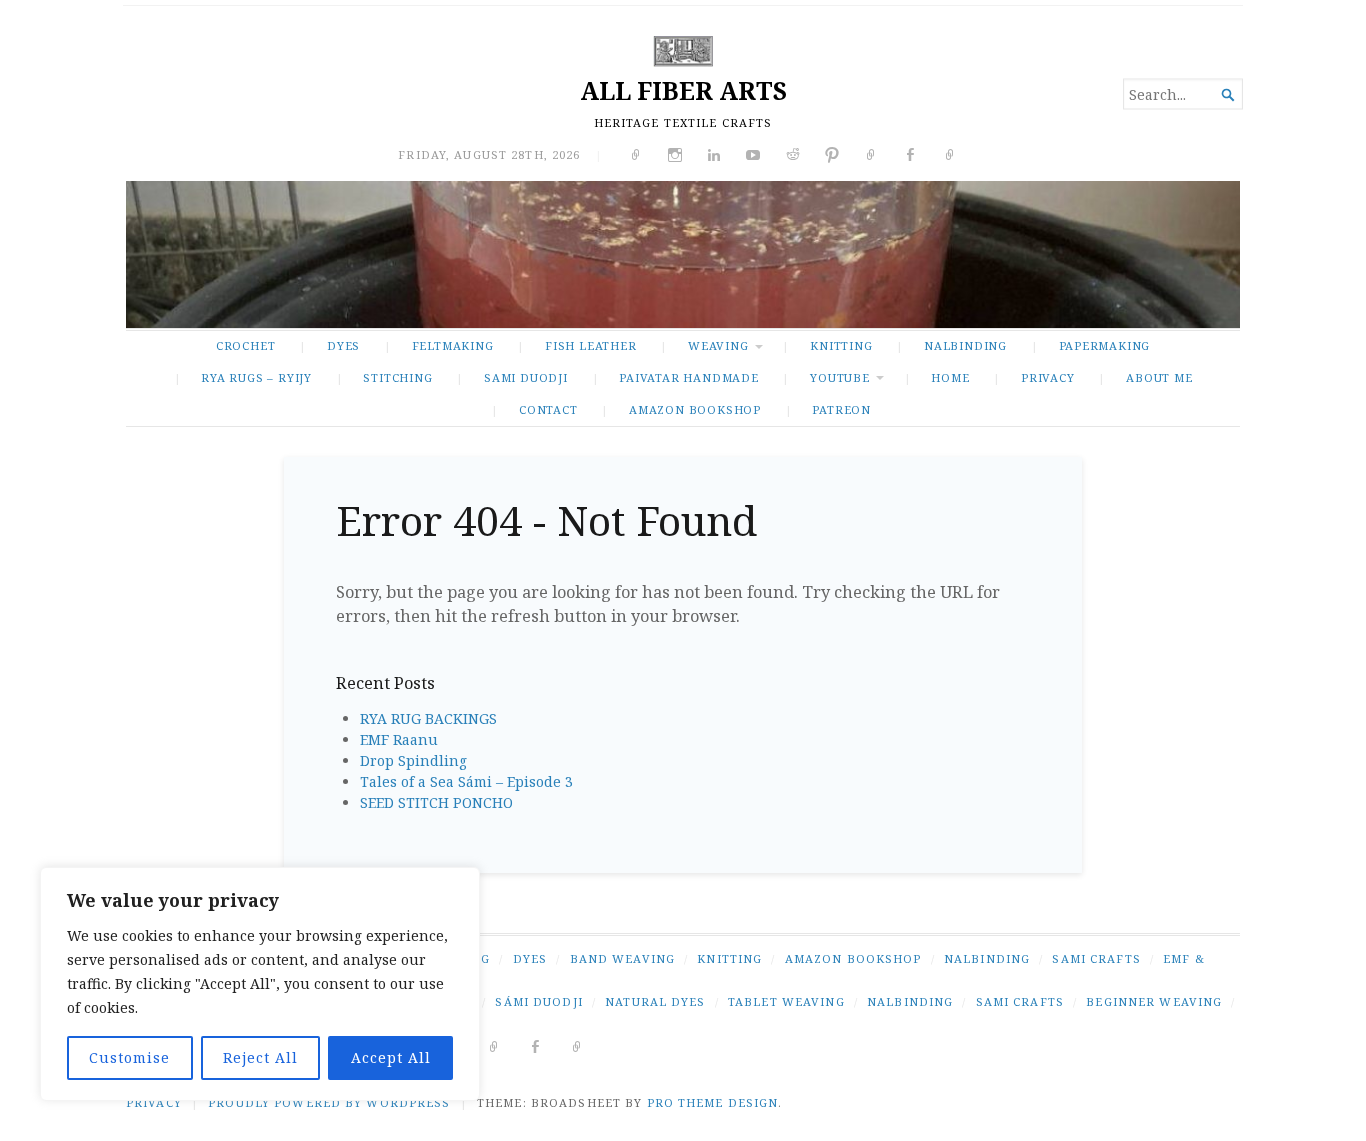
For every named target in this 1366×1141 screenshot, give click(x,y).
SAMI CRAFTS (1096, 958)
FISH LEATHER (590, 345)
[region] (260, 984)
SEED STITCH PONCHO (436, 802)
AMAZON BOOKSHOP (695, 409)
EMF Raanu (399, 739)
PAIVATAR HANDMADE (688, 377)
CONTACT (548, 409)
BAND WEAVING (622, 958)
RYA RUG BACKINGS (428, 718)
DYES (343, 345)
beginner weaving (1154, 1001)
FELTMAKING (453, 345)
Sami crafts (1020, 1001)
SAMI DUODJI (526, 377)
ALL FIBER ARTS (683, 90)
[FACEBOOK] (535, 1045)
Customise (129, 1057)
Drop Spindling (413, 760)
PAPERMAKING (1105, 345)
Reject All (260, 1057)
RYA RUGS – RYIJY (256, 377)
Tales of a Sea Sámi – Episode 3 (466, 781)
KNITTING (841, 345)
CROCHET (246, 345)
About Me (1159, 377)
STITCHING (397, 377)
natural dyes (655, 1001)
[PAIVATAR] (577, 1045)
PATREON (841, 409)
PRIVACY (1048, 377)
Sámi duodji (538, 1001)
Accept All (391, 1057)
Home (950, 377)
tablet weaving (786, 1001)
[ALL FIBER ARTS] (683, 254)
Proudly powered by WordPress (329, 1102)
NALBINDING (965, 345)
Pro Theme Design (713, 1102)
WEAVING (718, 345)
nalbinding (910, 1001)
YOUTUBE (840, 377)
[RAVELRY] (494, 1045)
